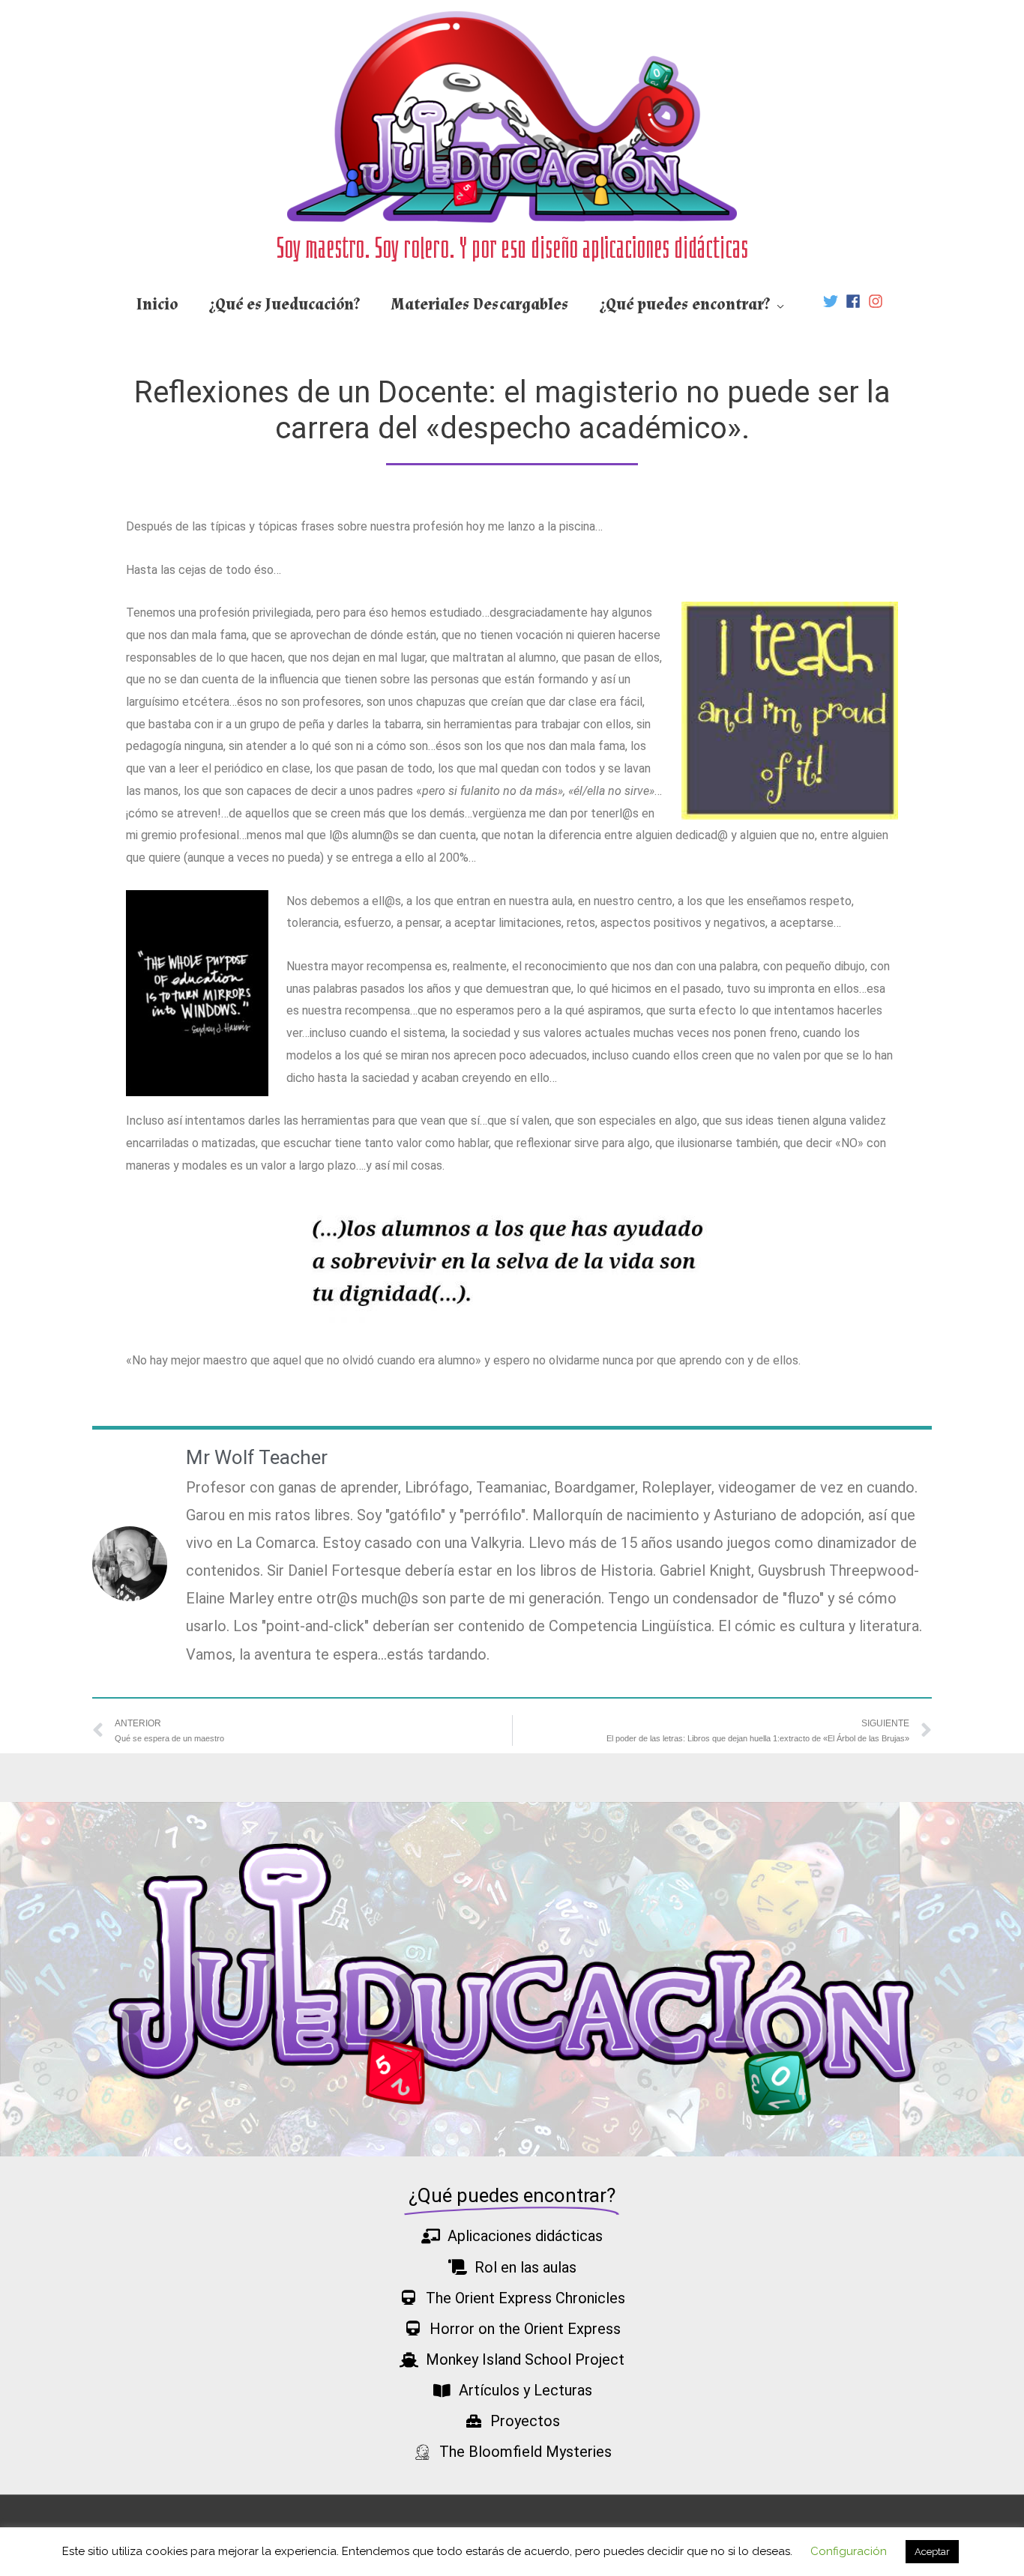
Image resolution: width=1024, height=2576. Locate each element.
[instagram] (878, 301)
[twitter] (833, 301)
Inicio (157, 305)
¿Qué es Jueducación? (285, 305)
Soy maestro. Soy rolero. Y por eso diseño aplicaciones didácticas (512, 247)
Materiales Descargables (480, 305)
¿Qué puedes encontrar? (685, 305)
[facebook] (855, 301)
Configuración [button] (849, 2551)
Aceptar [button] (932, 2552)
